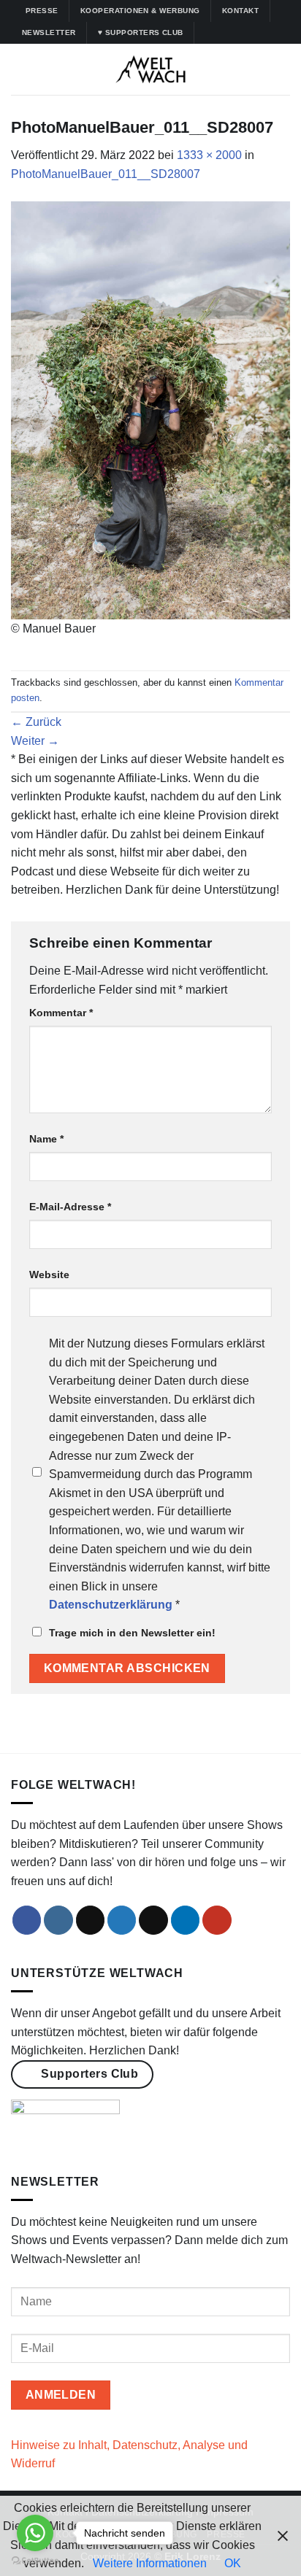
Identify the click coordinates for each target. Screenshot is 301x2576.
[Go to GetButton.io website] (35, 2561)
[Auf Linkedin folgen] (263, 33)
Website (49, 1275)
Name (46, 1139)
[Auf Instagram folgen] (221, 33)
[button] (20, 69)
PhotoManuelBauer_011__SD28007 (106, 174)
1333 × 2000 (209, 155)
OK (233, 2563)
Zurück (36, 722)
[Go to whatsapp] (35, 2533)
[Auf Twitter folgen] (249, 33)
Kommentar (61, 1013)
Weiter (35, 741)
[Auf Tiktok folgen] (235, 33)
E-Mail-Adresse (70, 1207)
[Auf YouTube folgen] (277, 33)
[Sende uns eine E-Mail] (153, 1920)
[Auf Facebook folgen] (207, 33)
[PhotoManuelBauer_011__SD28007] (150, 409)
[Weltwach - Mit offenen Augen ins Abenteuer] (151, 69)
